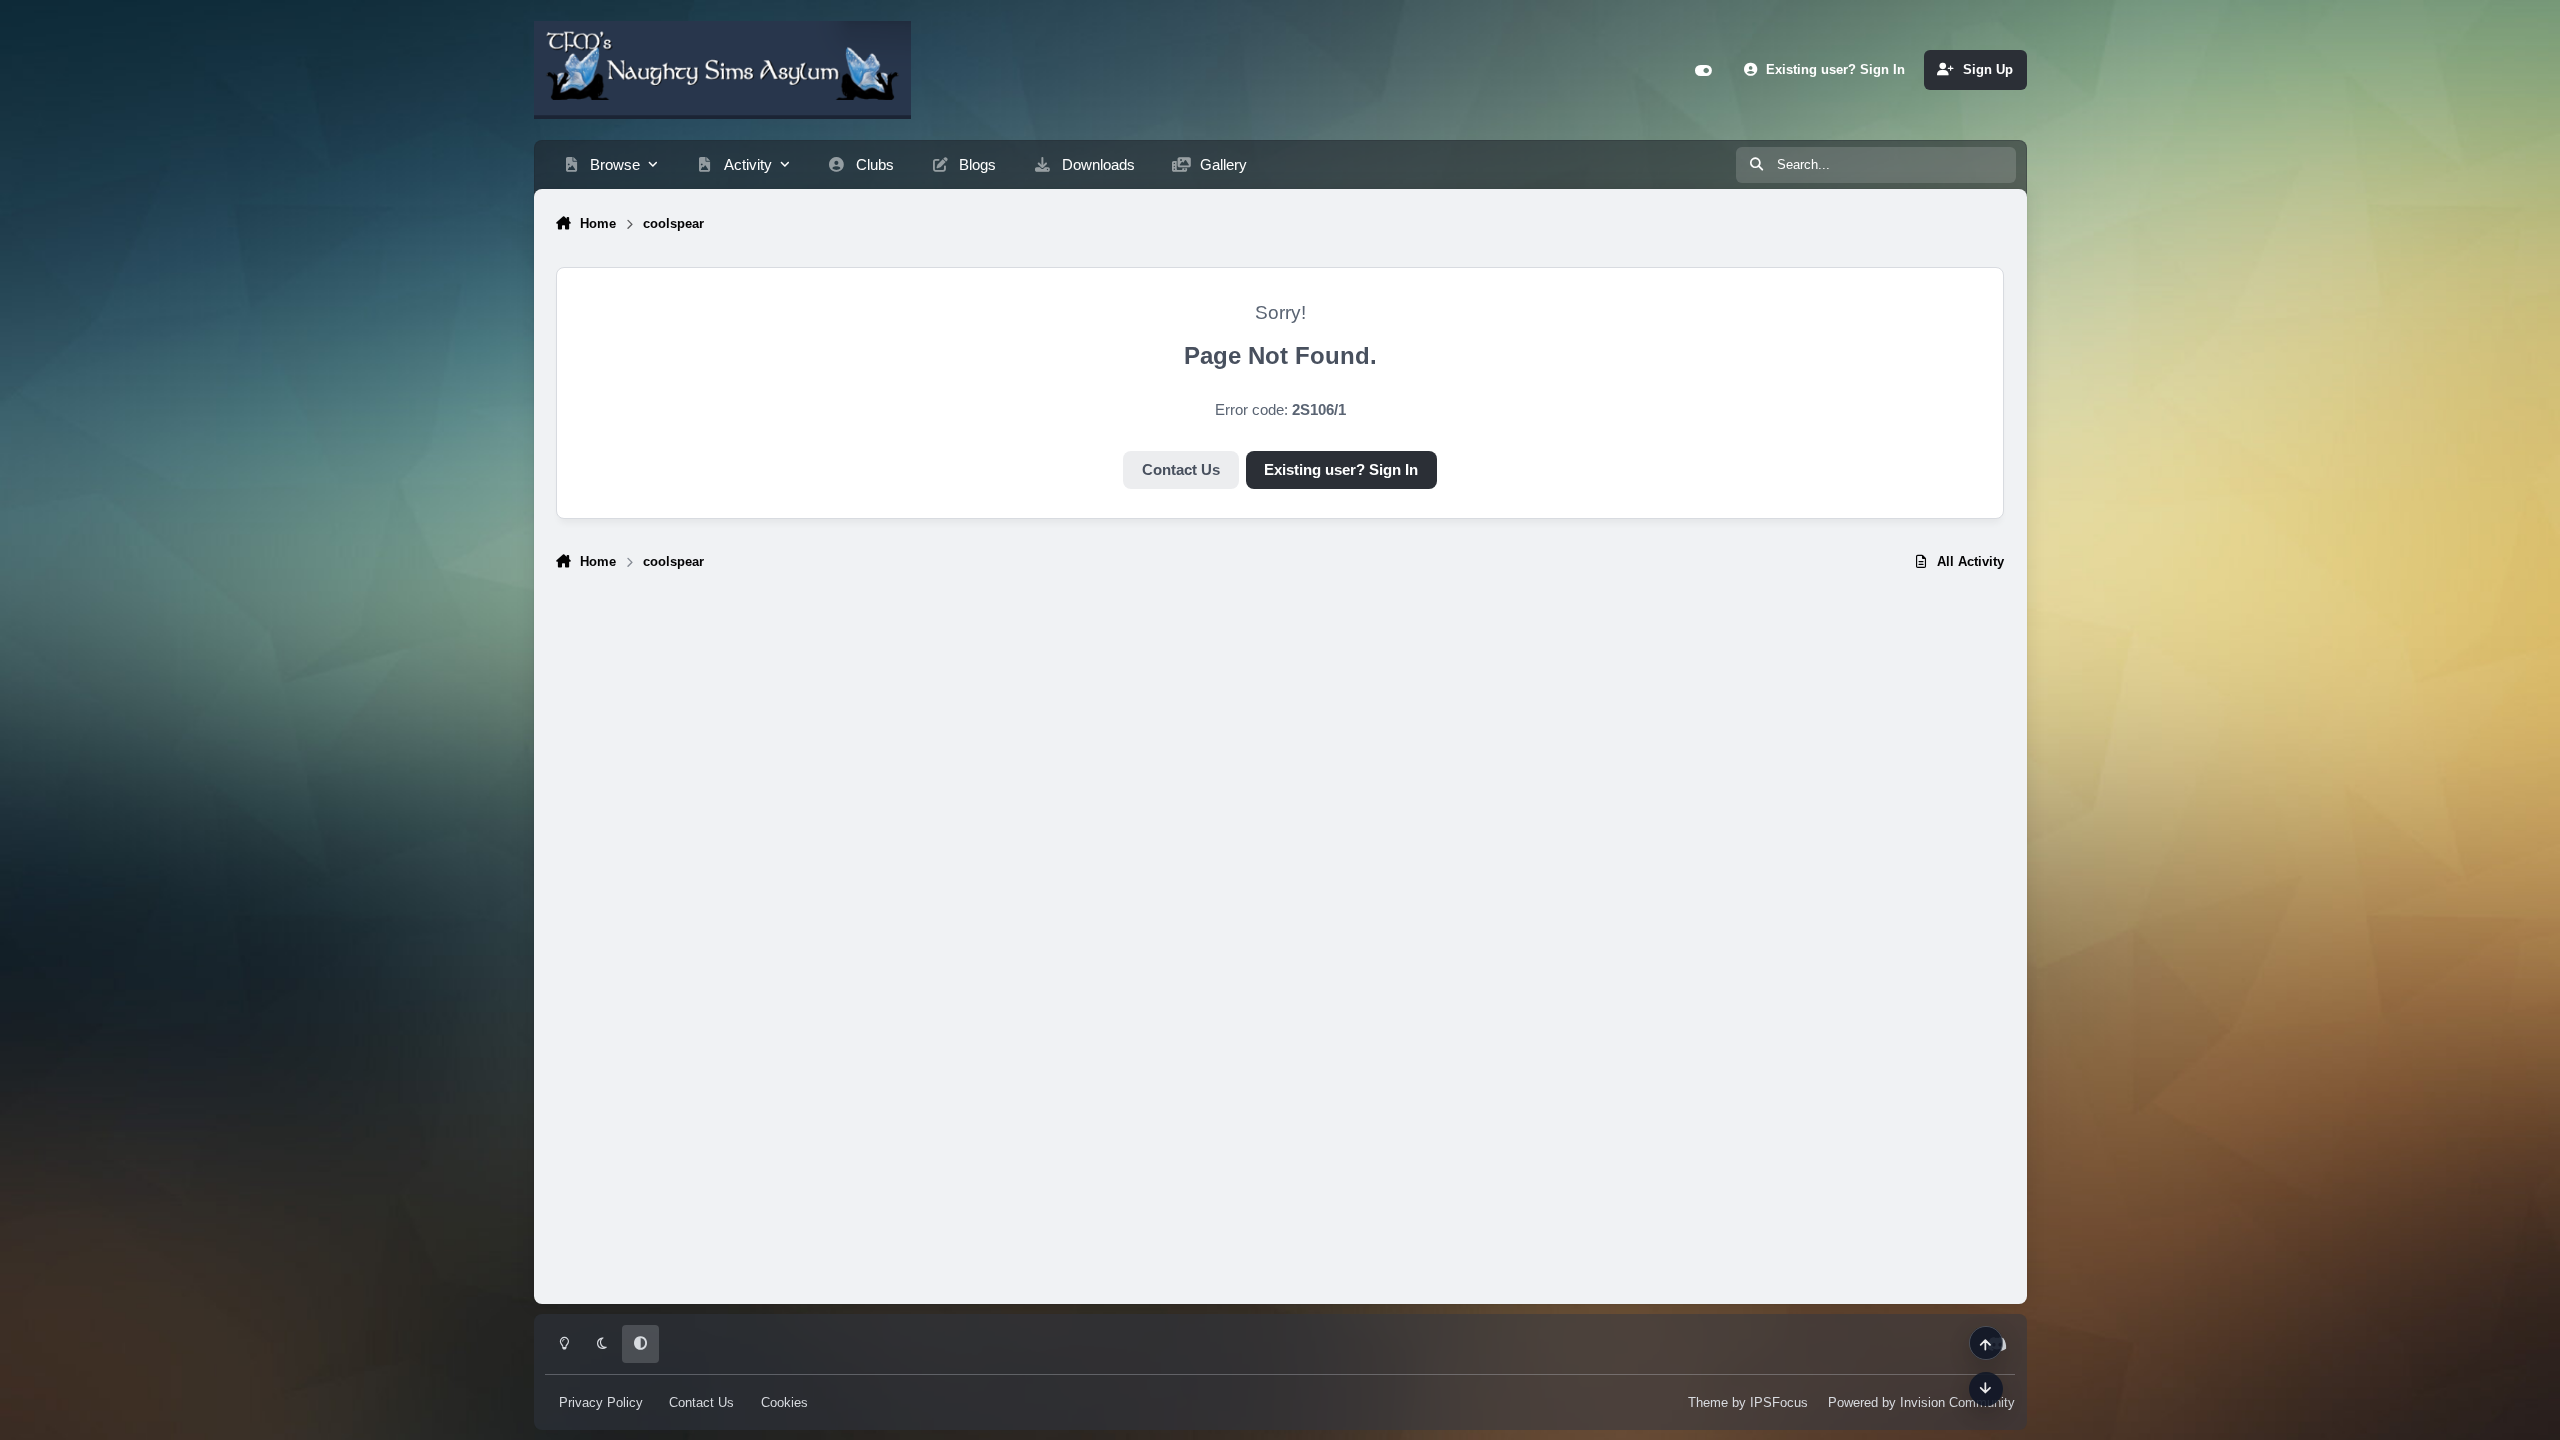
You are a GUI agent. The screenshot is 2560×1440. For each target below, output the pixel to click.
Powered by (1921, 1402)
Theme (1708, 1402)
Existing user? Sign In (1341, 470)
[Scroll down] (1986, 1389)
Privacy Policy (601, 1402)
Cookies (784, 1402)
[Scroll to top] (1986, 1343)
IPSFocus (1779, 1402)
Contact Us (1181, 470)
